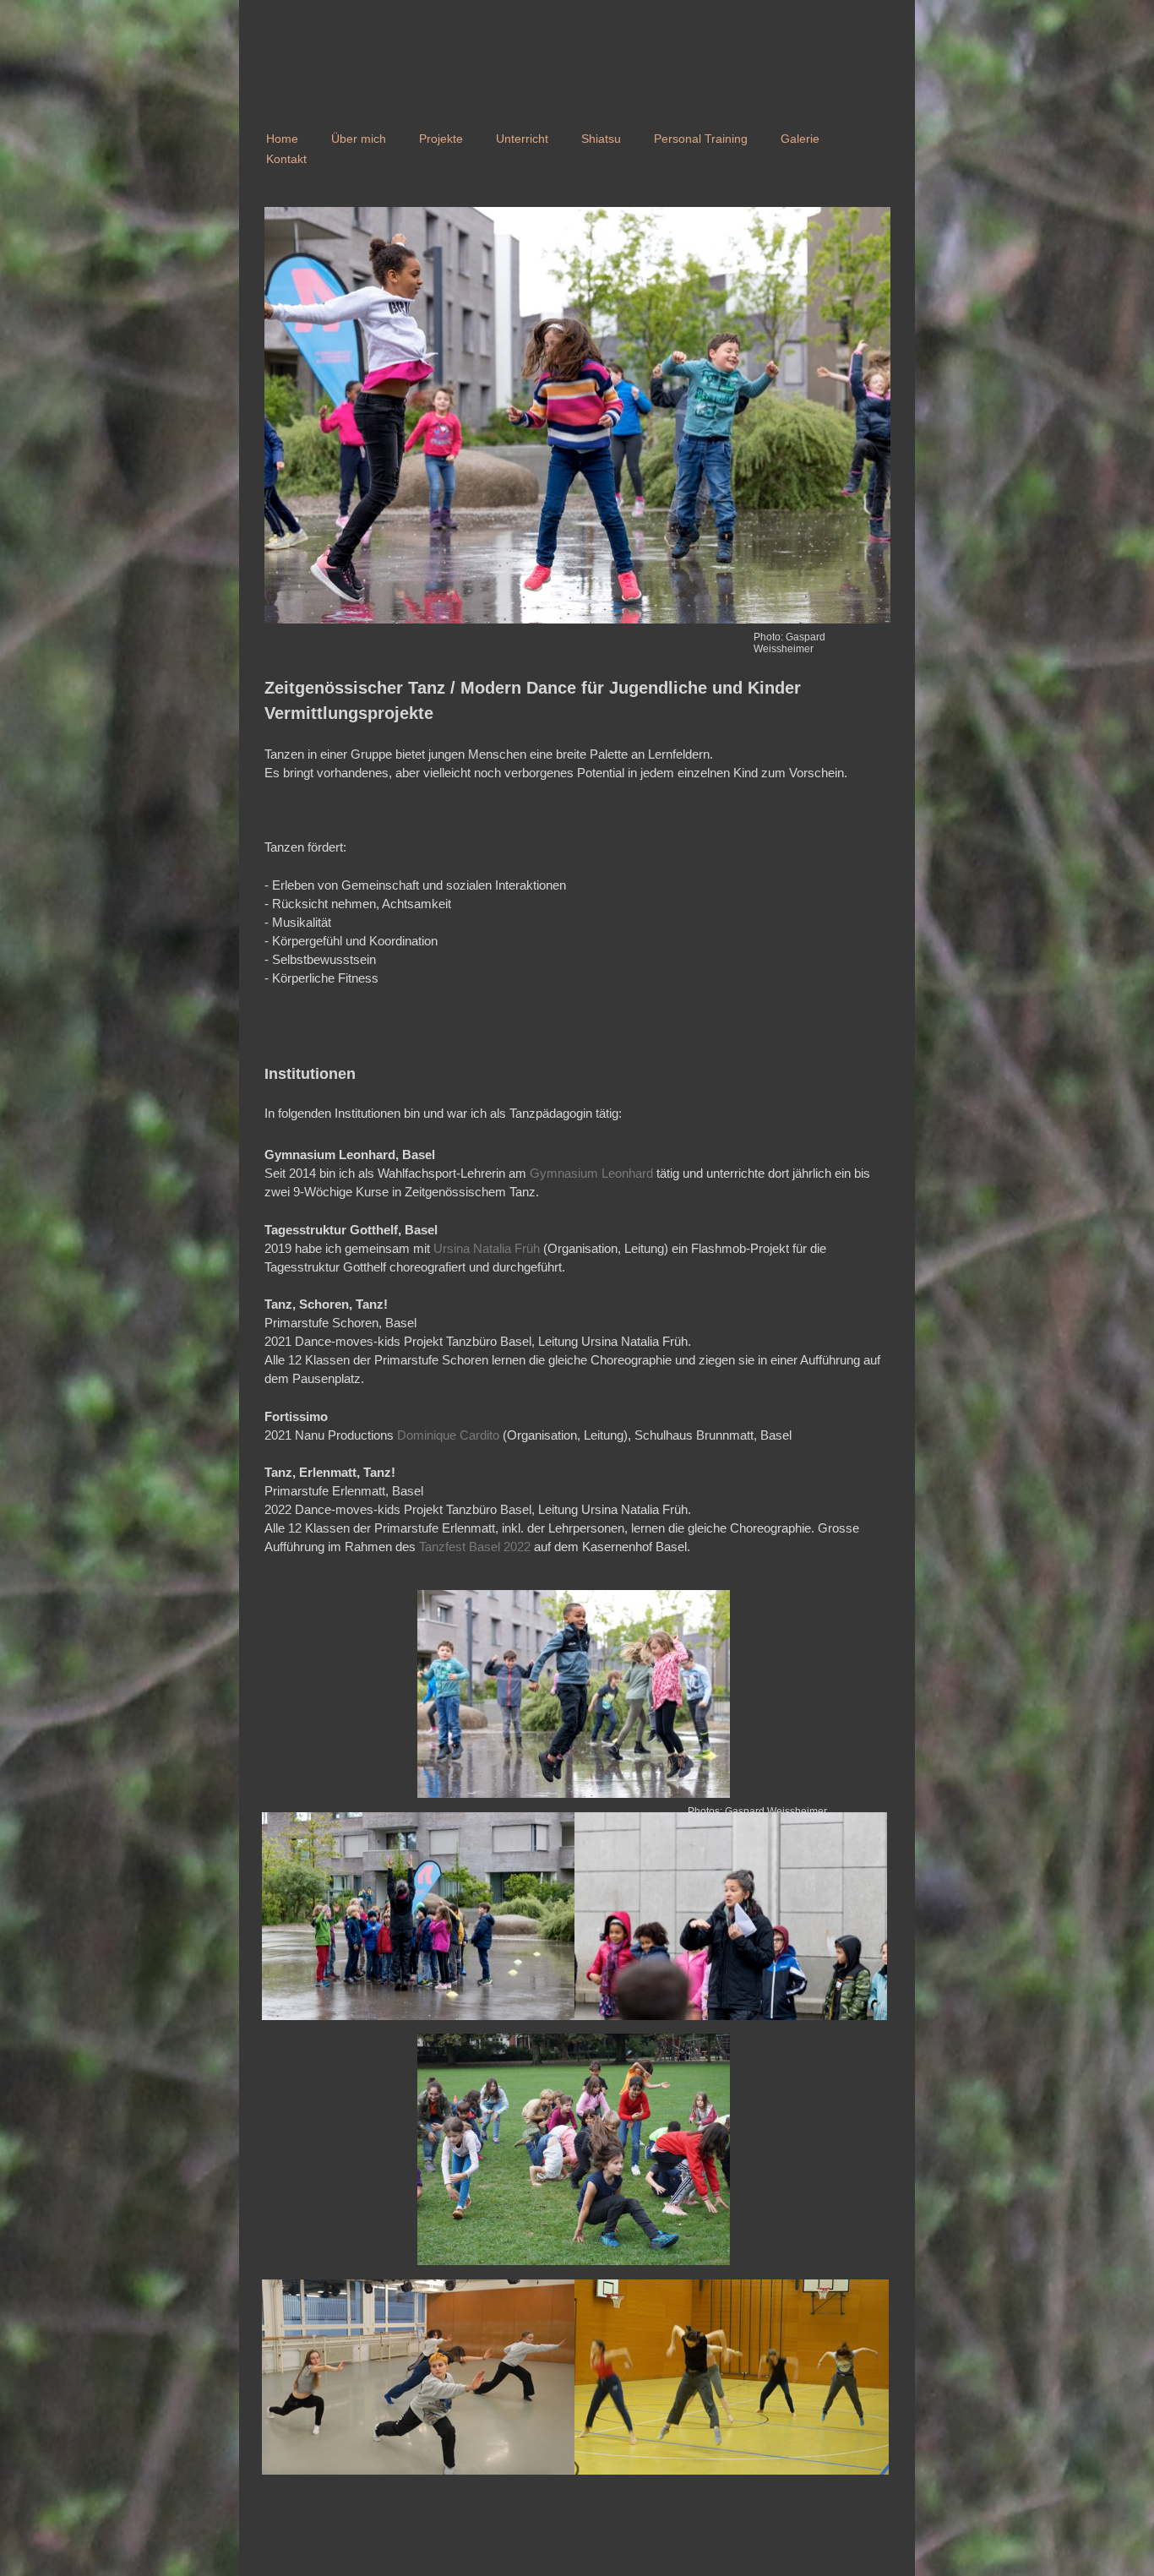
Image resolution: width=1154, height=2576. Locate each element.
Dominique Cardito (448, 1435)
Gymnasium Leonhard (591, 1173)
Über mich (359, 139)
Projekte (441, 139)
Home (282, 139)
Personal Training (701, 139)
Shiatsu (601, 139)
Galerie (800, 139)
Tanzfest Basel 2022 (475, 1547)
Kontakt (286, 159)
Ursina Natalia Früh (487, 1248)
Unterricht (522, 139)
